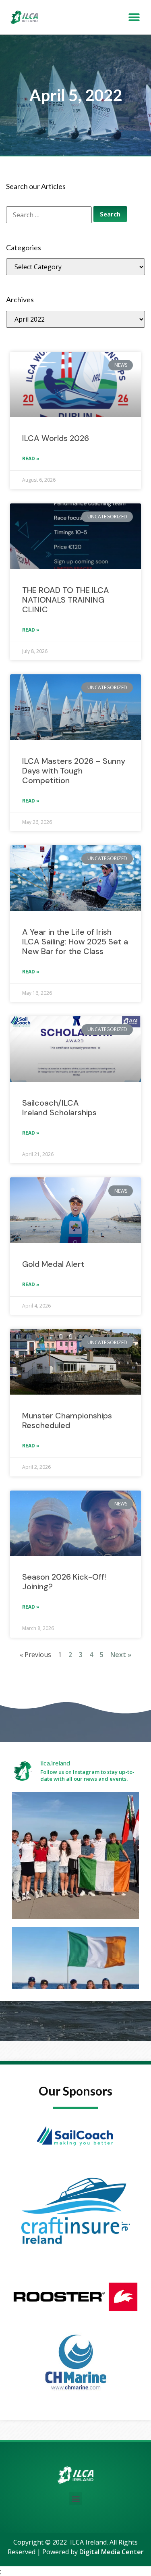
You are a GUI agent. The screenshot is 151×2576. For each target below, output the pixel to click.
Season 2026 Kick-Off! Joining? (64, 1582)
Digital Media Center (112, 2552)
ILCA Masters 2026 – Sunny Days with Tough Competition (74, 771)
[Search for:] (49, 215)
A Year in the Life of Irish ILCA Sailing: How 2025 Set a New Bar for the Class (75, 942)
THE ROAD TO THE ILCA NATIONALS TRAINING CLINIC (66, 600)
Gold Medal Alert (53, 1264)
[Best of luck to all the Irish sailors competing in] (75, 1856)
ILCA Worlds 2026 (56, 438)
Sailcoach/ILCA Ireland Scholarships (60, 1108)
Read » (31, 458)
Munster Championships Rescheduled (67, 1420)
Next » (121, 1655)
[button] (134, 17)
